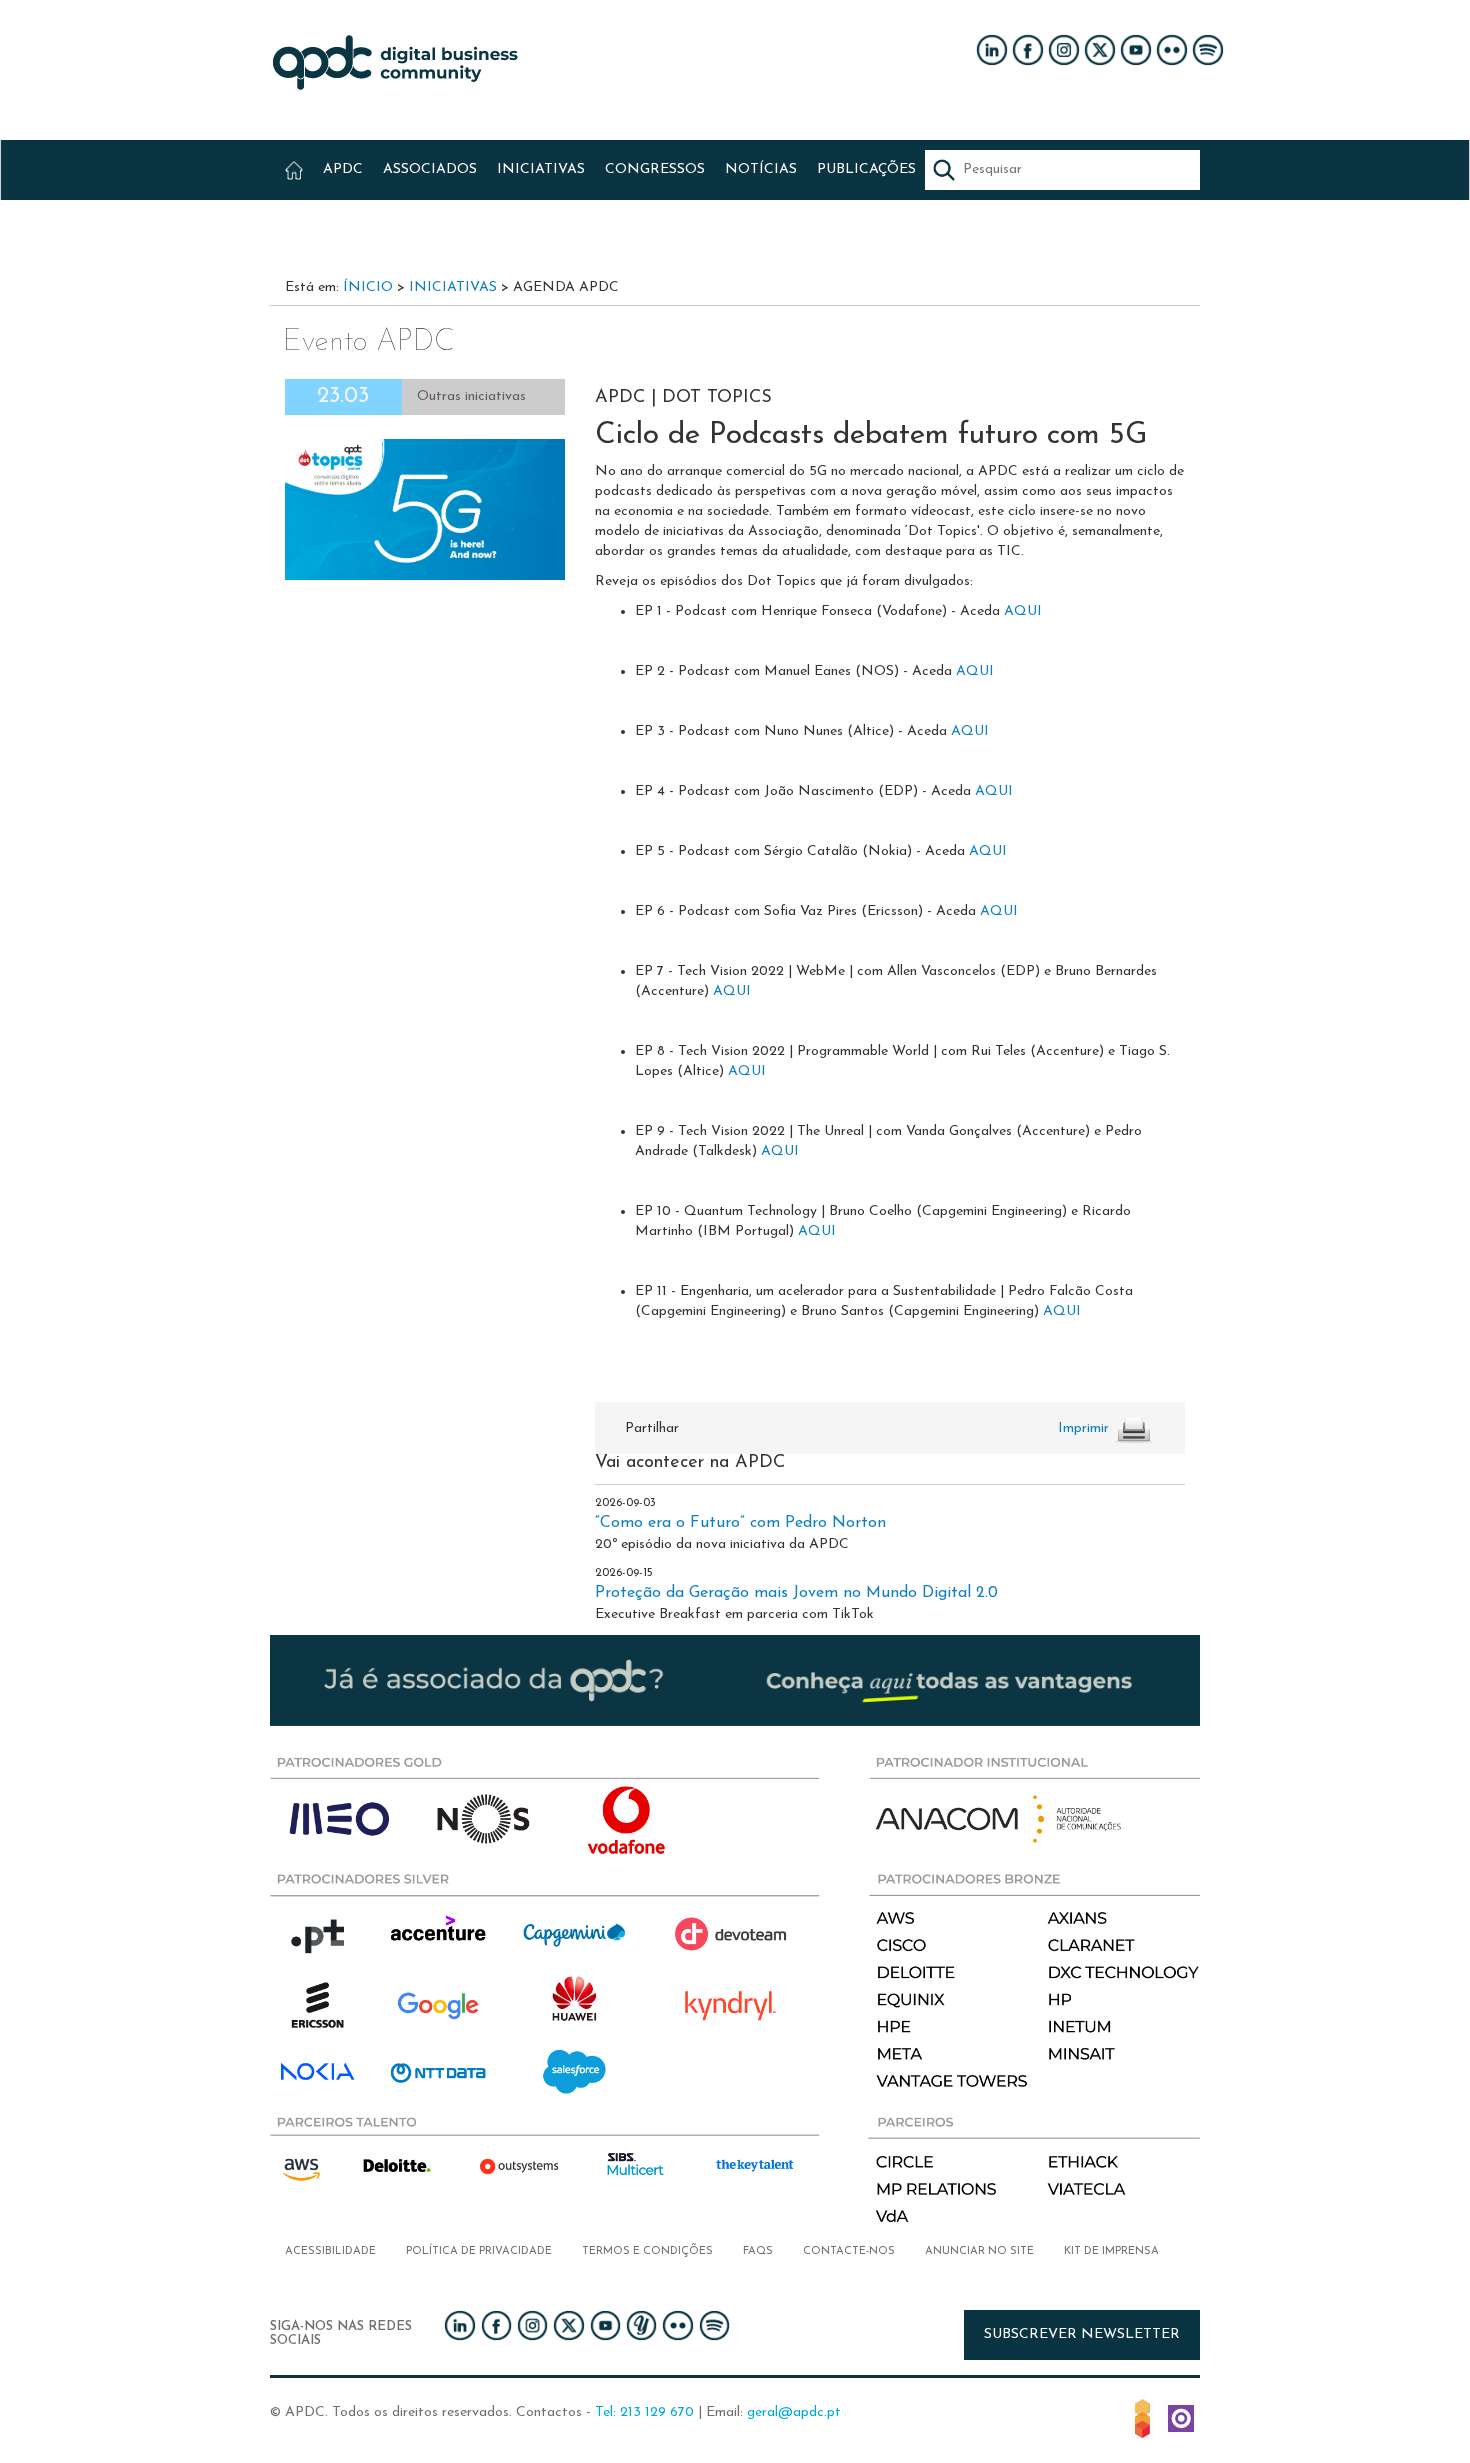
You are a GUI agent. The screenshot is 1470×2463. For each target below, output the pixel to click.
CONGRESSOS (655, 169)
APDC (343, 169)
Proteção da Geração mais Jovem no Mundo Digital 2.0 (796, 1593)
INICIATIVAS (541, 169)
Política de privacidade (479, 2251)
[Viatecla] (1142, 2416)
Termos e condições (647, 2251)
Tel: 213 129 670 (644, 2412)
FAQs (758, 2251)
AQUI (1025, 611)
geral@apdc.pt (794, 2412)
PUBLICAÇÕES (866, 169)
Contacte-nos (849, 2251)
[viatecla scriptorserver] (1181, 2416)
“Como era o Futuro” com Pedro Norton (740, 1523)
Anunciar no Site (979, 2251)
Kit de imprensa (1111, 2251)
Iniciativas (453, 287)
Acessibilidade (330, 2251)
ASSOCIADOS (430, 169)
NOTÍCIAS (761, 169)
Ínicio (368, 287)
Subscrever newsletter (1082, 2334)
